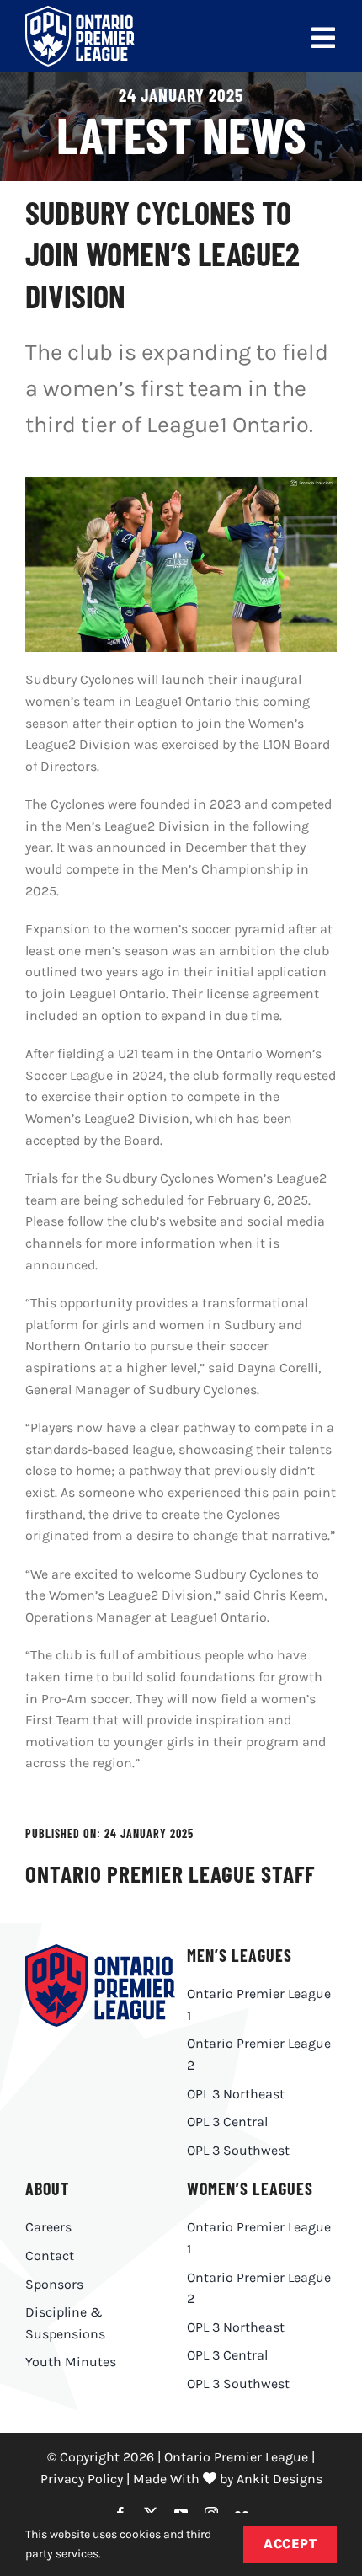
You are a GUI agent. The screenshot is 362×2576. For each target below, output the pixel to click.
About (47, 2189)
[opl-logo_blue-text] (100, 1951)
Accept (290, 2544)
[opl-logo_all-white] (80, 12)
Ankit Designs (279, 2479)
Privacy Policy (82, 2479)
